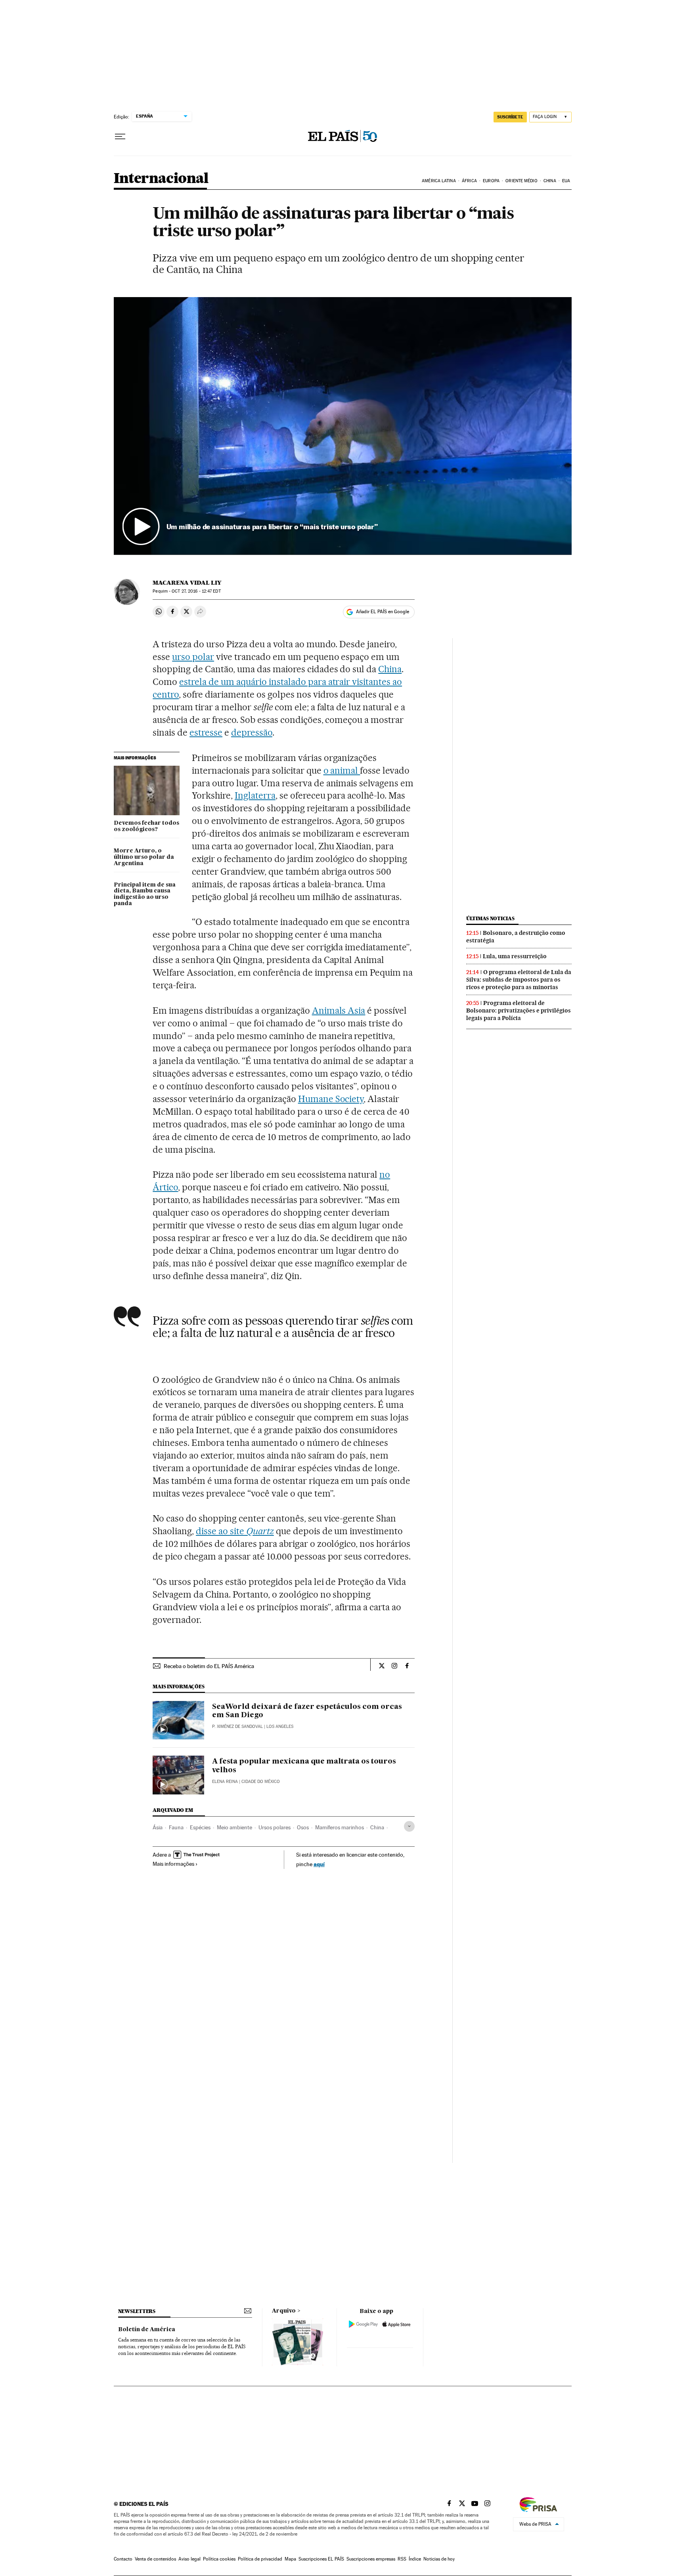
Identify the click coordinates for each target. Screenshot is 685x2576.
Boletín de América (147, 2330)
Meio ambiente (234, 1827)
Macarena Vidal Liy (187, 583)
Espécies (200, 1827)
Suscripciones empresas (371, 2559)
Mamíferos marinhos (340, 1827)
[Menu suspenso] (120, 137)
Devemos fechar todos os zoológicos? (146, 826)
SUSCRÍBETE (510, 117)
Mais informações (173, 1864)
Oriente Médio (521, 181)
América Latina (439, 181)
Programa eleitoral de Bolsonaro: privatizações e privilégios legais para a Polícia (519, 1011)
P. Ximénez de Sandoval (237, 1727)
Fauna (176, 1827)
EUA (566, 181)
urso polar (193, 657)
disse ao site (235, 1531)
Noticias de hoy (439, 2559)
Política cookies (219, 2559)
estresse (206, 732)
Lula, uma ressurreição (515, 956)
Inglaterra (255, 795)
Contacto (123, 2559)
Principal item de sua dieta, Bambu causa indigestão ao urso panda (145, 894)
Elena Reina (225, 1782)
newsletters (137, 2311)
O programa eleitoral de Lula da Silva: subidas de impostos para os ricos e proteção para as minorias (519, 980)
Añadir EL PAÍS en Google (383, 612)
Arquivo (284, 2311)
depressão (252, 732)
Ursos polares (275, 1827)
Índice (415, 2559)
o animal (342, 770)
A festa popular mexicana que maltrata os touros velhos (304, 1766)
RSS (402, 2559)
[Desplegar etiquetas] (409, 1826)
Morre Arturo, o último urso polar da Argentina (144, 857)
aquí (319, 1864)
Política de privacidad (260, 2559)
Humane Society (331, 1099)
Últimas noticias (490, 918)
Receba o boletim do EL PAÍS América (209, 1666)
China (550, 181)
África (469, 181)
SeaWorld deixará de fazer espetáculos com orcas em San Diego (307, 1711)
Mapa (290, 2559)
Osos (303, 1827)
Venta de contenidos (155, 2559)
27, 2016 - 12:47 (196, 591)
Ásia (158, 1827)
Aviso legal (189, 2559)
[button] (343, 426)
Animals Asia (339, 1011)
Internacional (161, 179)
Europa (491, 181)
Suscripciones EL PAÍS (321, 2559)
